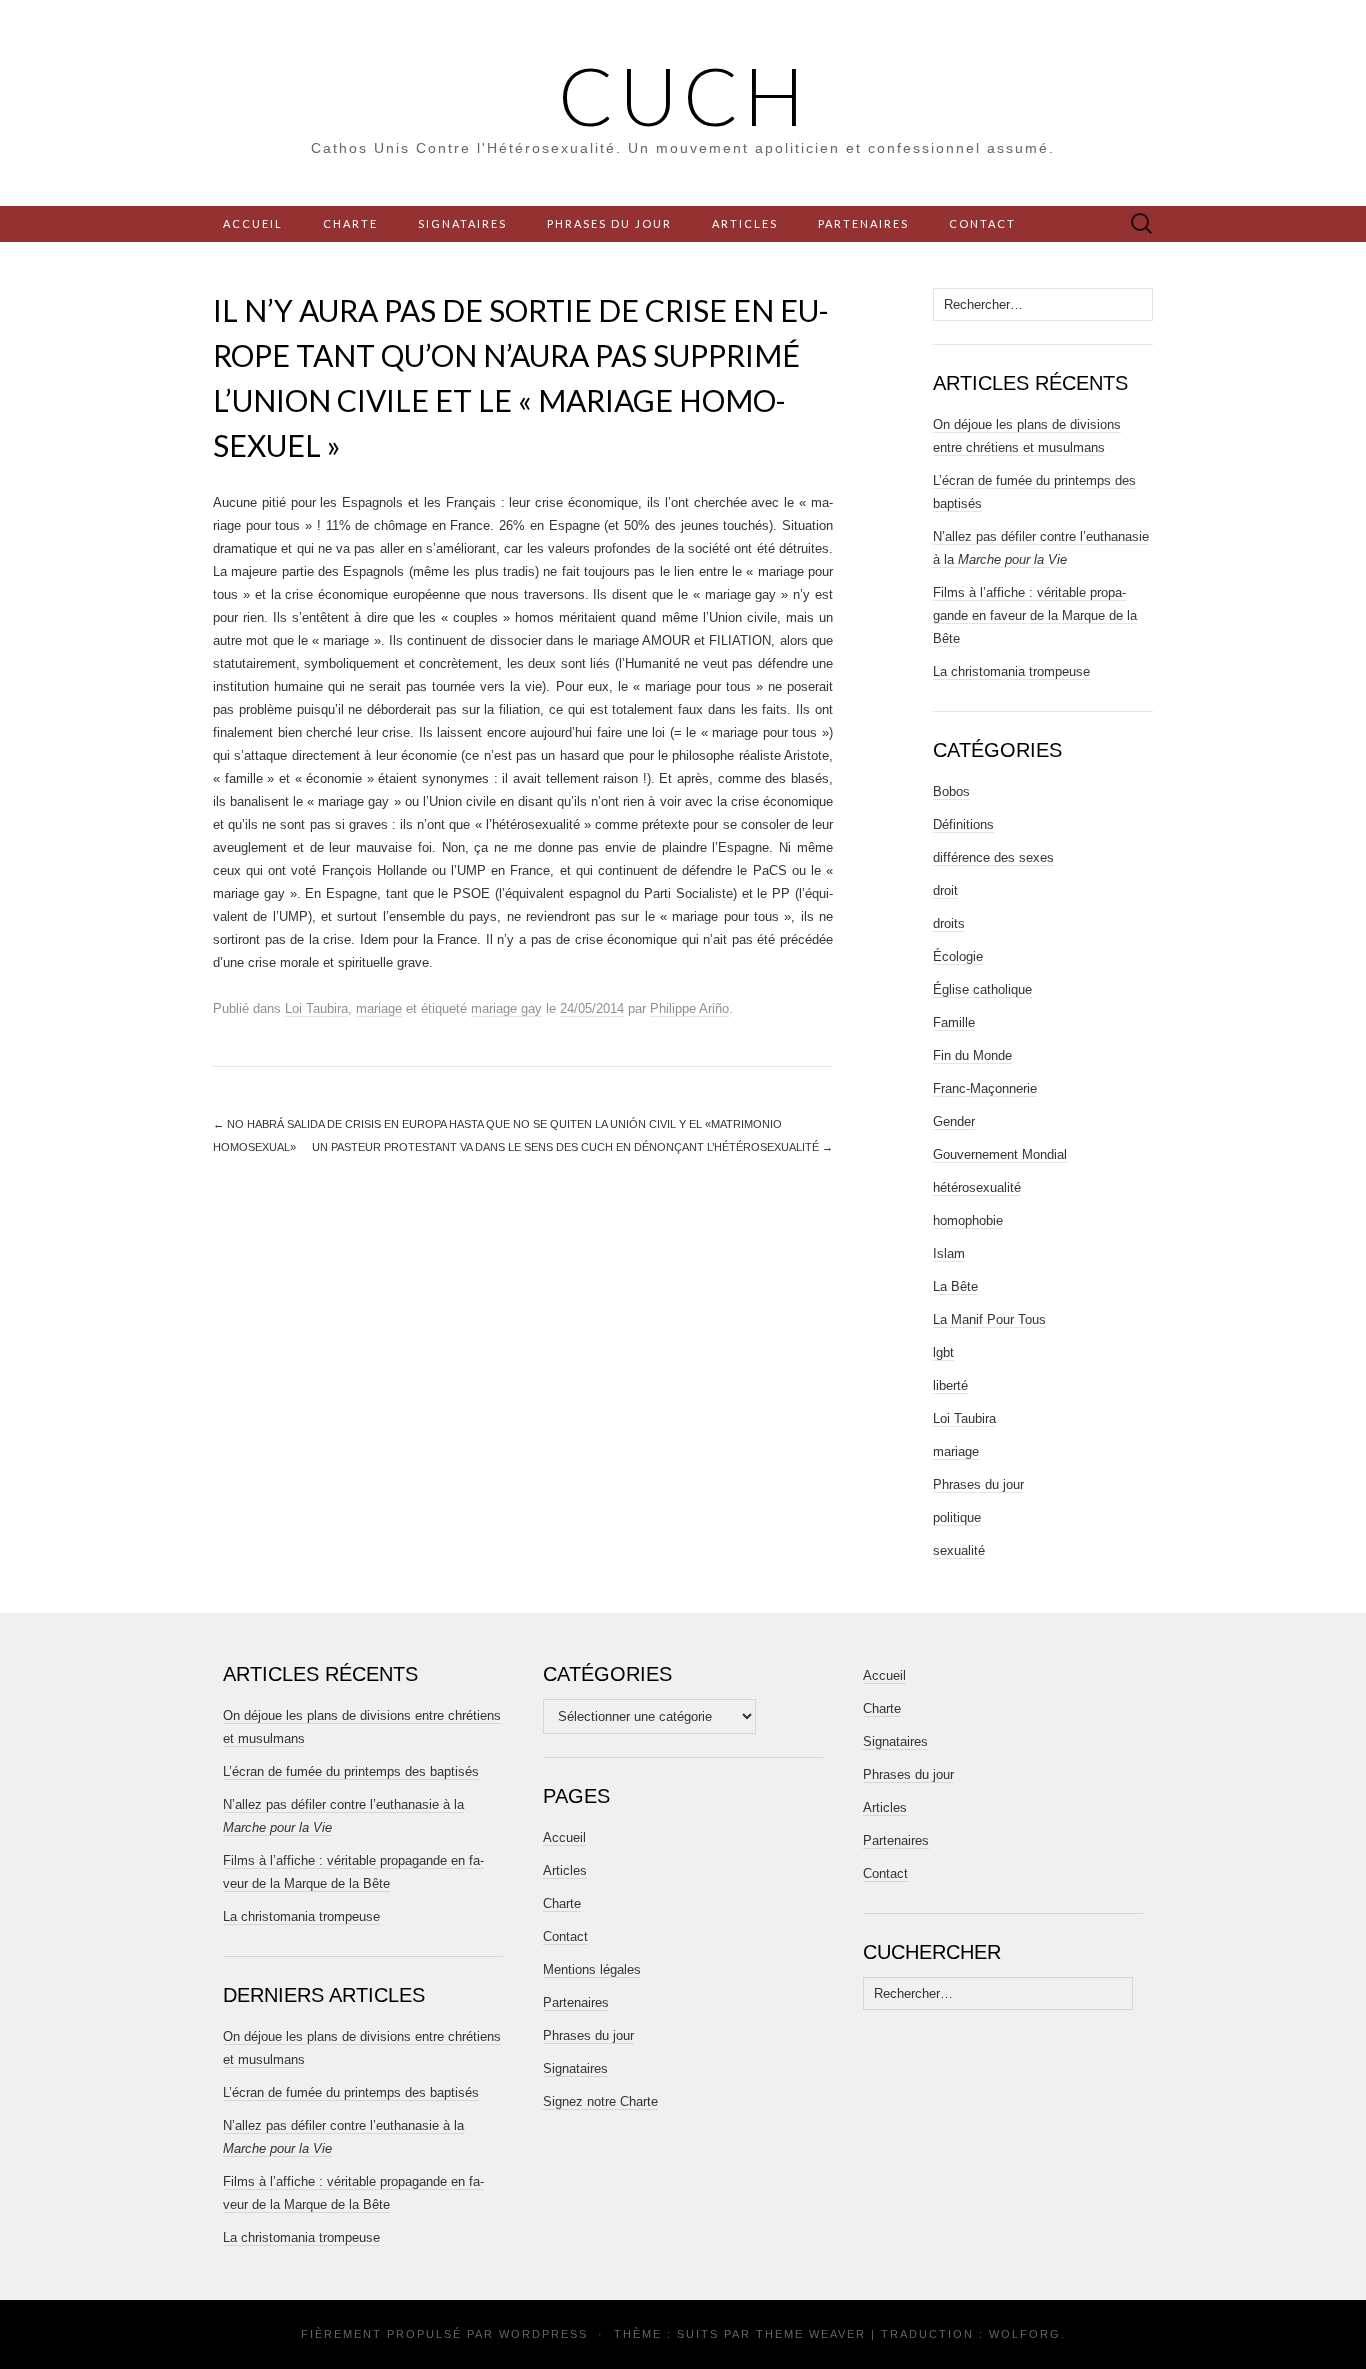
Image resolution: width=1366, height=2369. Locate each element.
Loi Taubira (316, 1008)
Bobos (951, 791)
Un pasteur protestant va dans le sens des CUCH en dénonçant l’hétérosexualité (572, 1147)
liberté (950, 1385)
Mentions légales (592, 1969)
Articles (745, 223)
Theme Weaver (811, 2334)
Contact (982, 223)
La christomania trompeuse (1011, 671)
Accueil (253, 223)
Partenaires (863, 223)
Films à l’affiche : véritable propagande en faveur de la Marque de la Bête (1035, 615)
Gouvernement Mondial (1000, 1154)
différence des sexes (993, 857)
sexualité (959, 1550)
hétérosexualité (977, 1187)
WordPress (543, 2334)
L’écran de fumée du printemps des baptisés (351, 1771)
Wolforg (1025, 2334)
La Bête (955, 1286)
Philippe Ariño (689, 1008)
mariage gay (506, 1008)
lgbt (943, 1352)
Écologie (958, 956)
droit (945, 890)
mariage (379, 1008)
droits (949, 923)
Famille (954, 1022)
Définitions (963, 824)
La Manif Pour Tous (989, 1319)
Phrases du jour (609, 223)
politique (957, 1517)
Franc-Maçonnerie (985, 1088)
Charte (350, 223)
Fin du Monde (972, 1055)
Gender (954, 1121)
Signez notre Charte (600, 2101)
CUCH (683, 95)
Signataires (462, 223)
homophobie (968, 1220)
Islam (949, 1253)
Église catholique (982, 989)
